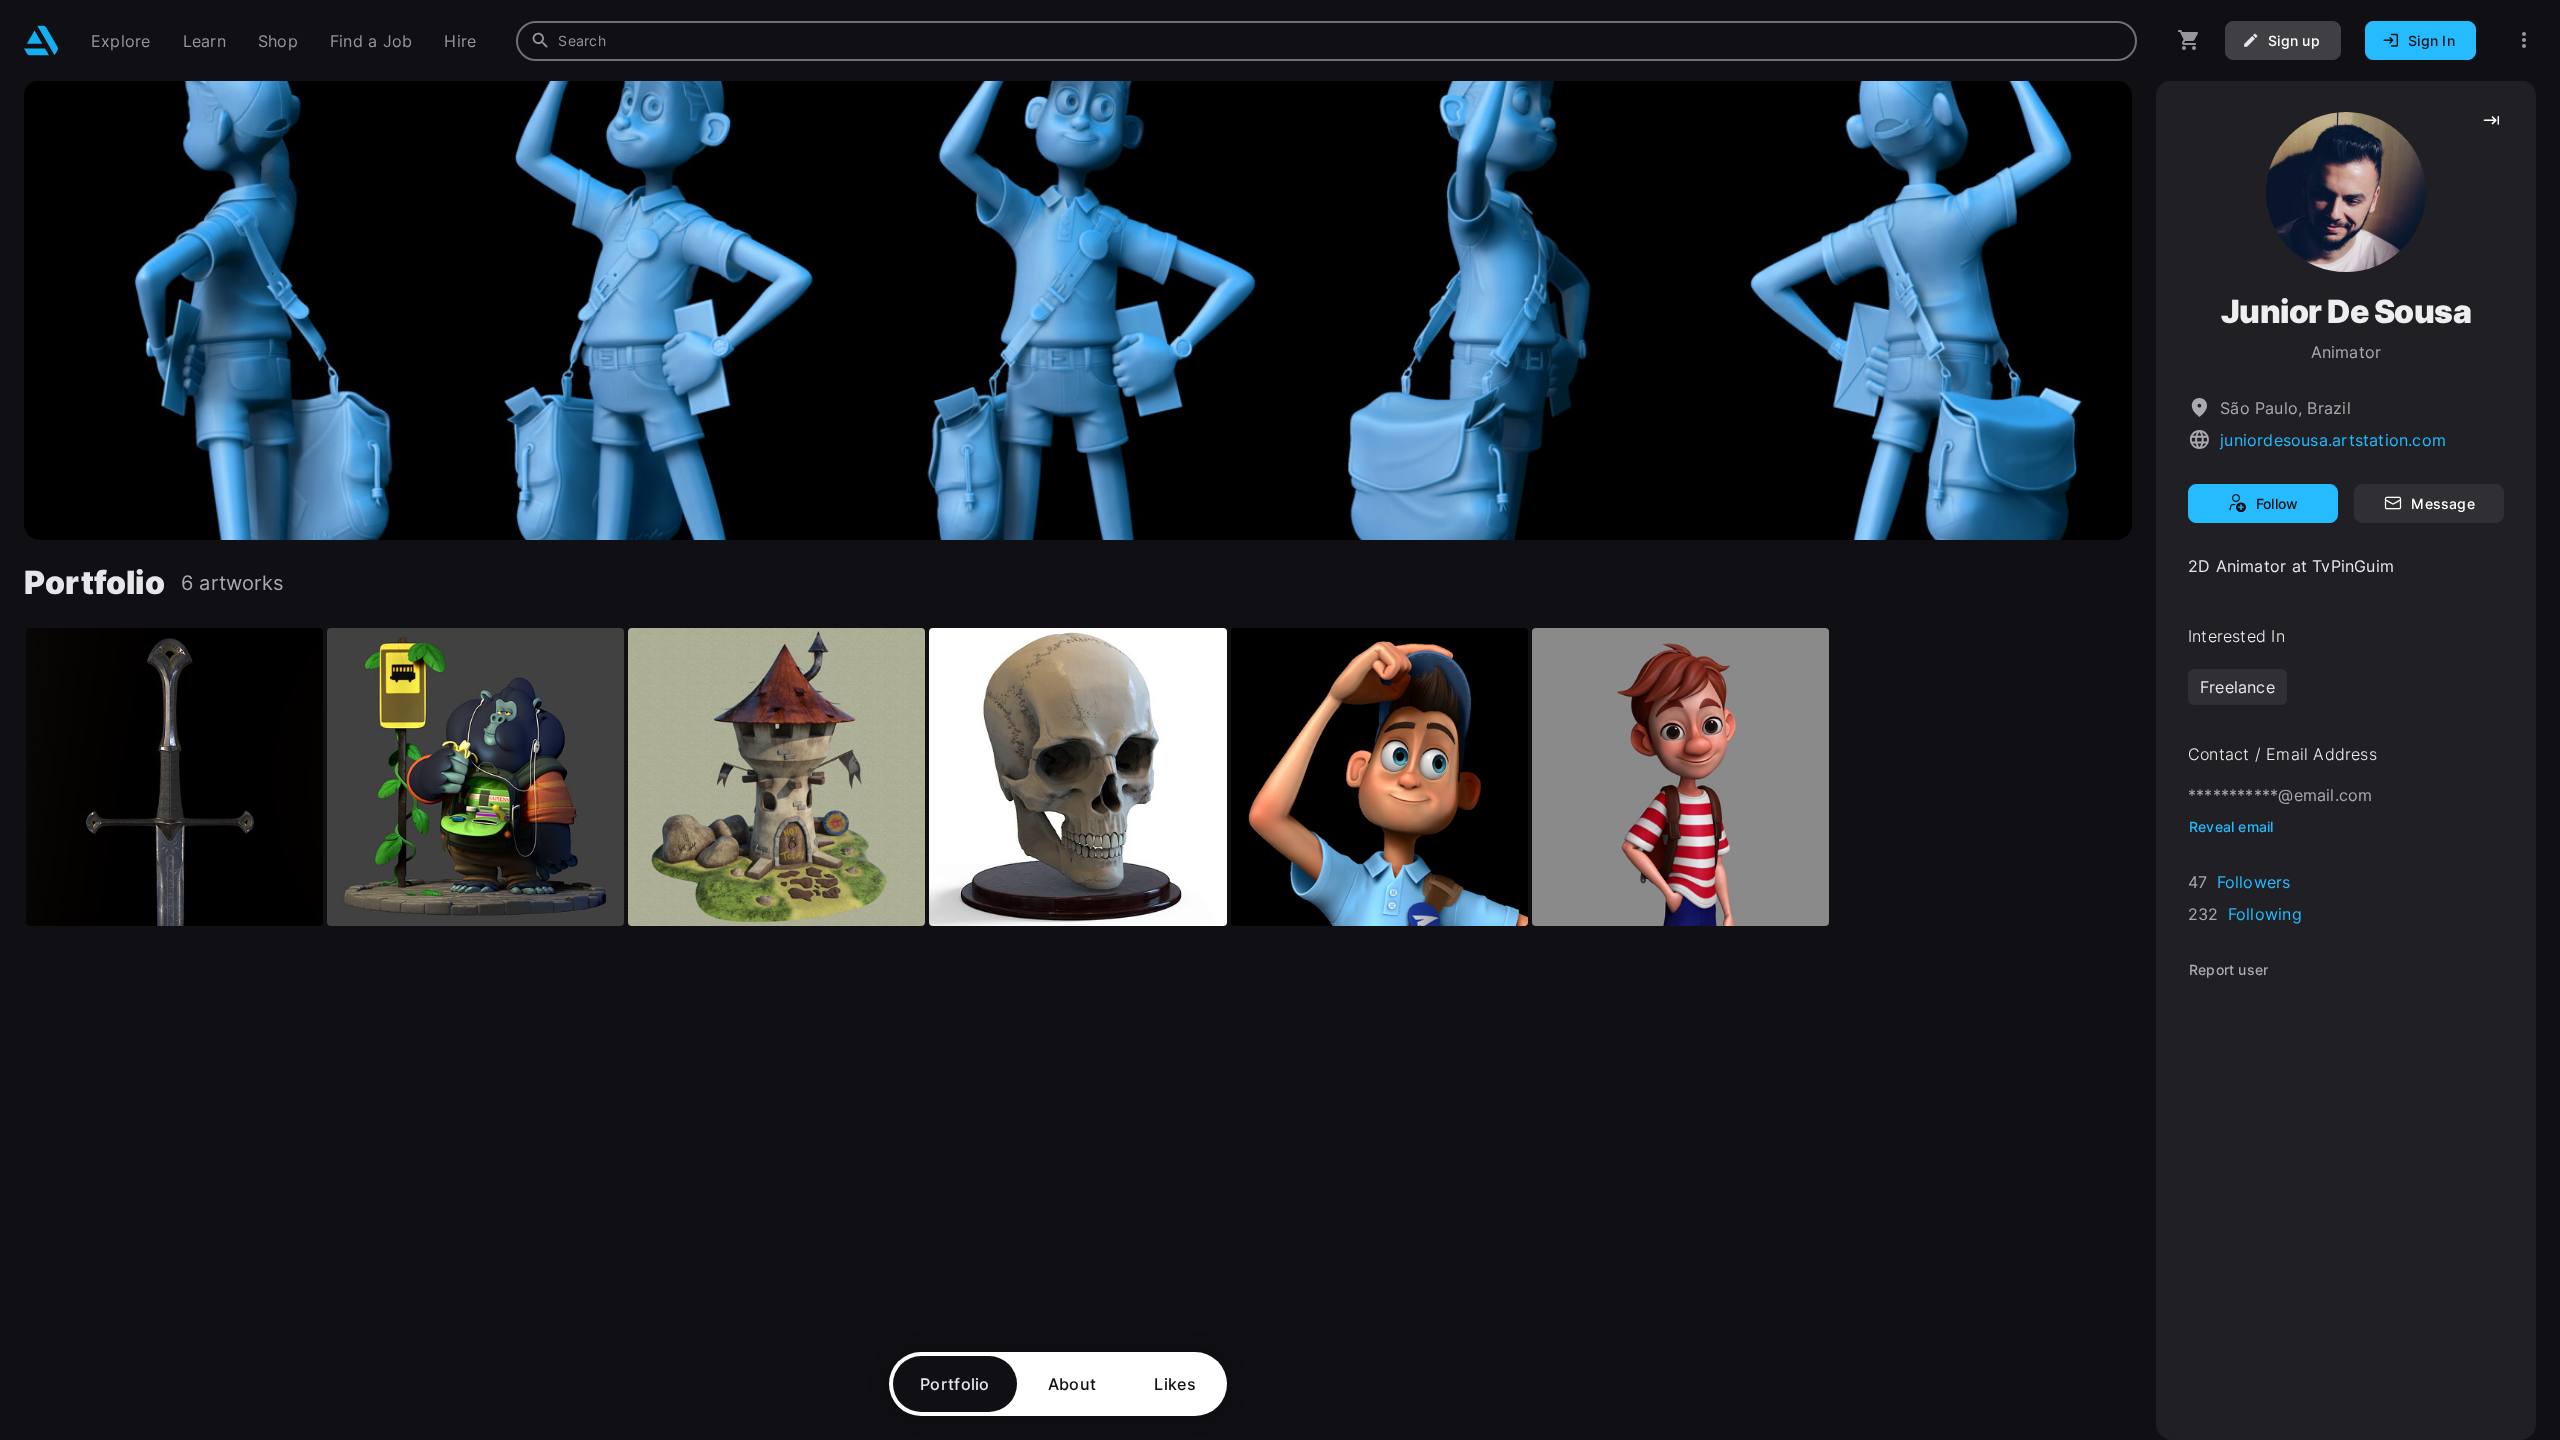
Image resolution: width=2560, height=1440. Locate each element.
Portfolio (955, 1384)
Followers (2254, 882)
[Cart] (2189, 40)
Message (2442, 503)
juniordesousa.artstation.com (2333, 440)
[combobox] (1326, 41)
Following (2265, 914)
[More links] (2524, 40)
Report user (2228, 969)
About (1072, 1384)
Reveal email (2231, 826)
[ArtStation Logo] (41, 40)
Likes (1175, 1384)
